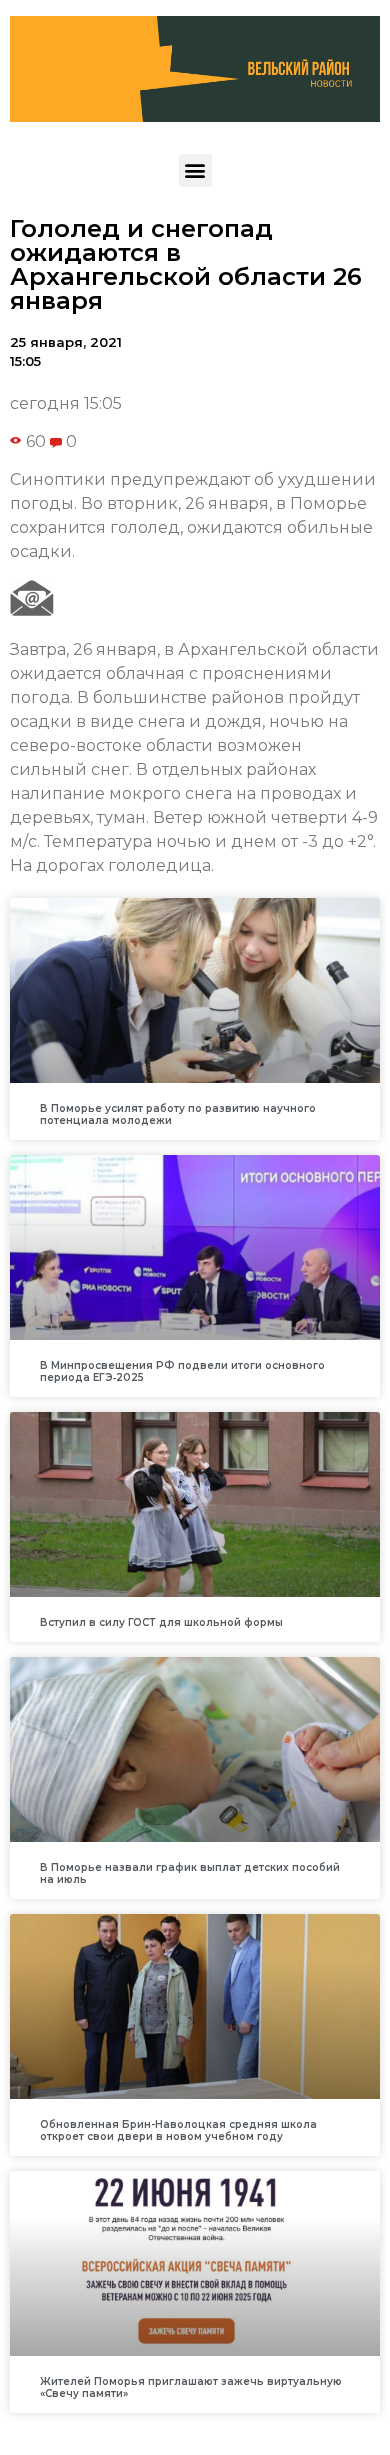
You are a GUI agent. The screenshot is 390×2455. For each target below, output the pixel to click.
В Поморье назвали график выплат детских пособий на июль (190, 1873)
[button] (195, 170)
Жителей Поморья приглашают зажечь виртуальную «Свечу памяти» (191, 2387)
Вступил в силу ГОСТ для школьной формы (161, 1622)
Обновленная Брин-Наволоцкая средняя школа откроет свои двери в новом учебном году (178, 2130)
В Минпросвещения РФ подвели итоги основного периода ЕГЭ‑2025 (182, 1371)
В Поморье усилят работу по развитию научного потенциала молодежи (178, 1114)
